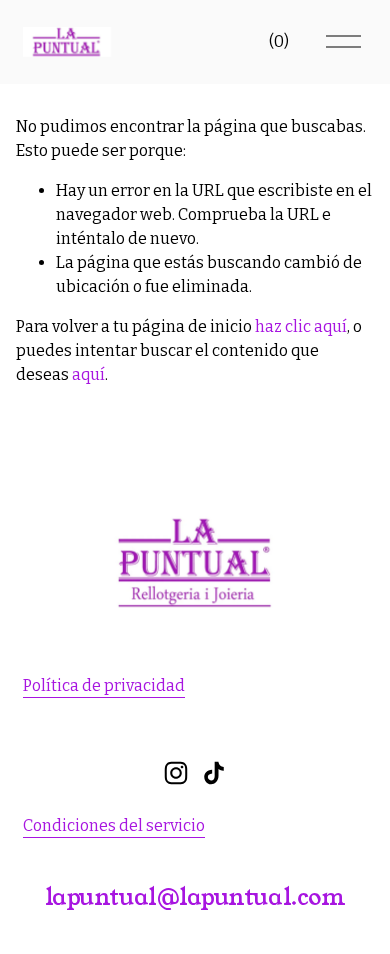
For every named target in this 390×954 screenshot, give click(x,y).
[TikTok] (214, 773)
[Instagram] (176, 773)
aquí (88, 374)
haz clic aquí (301, 326)
